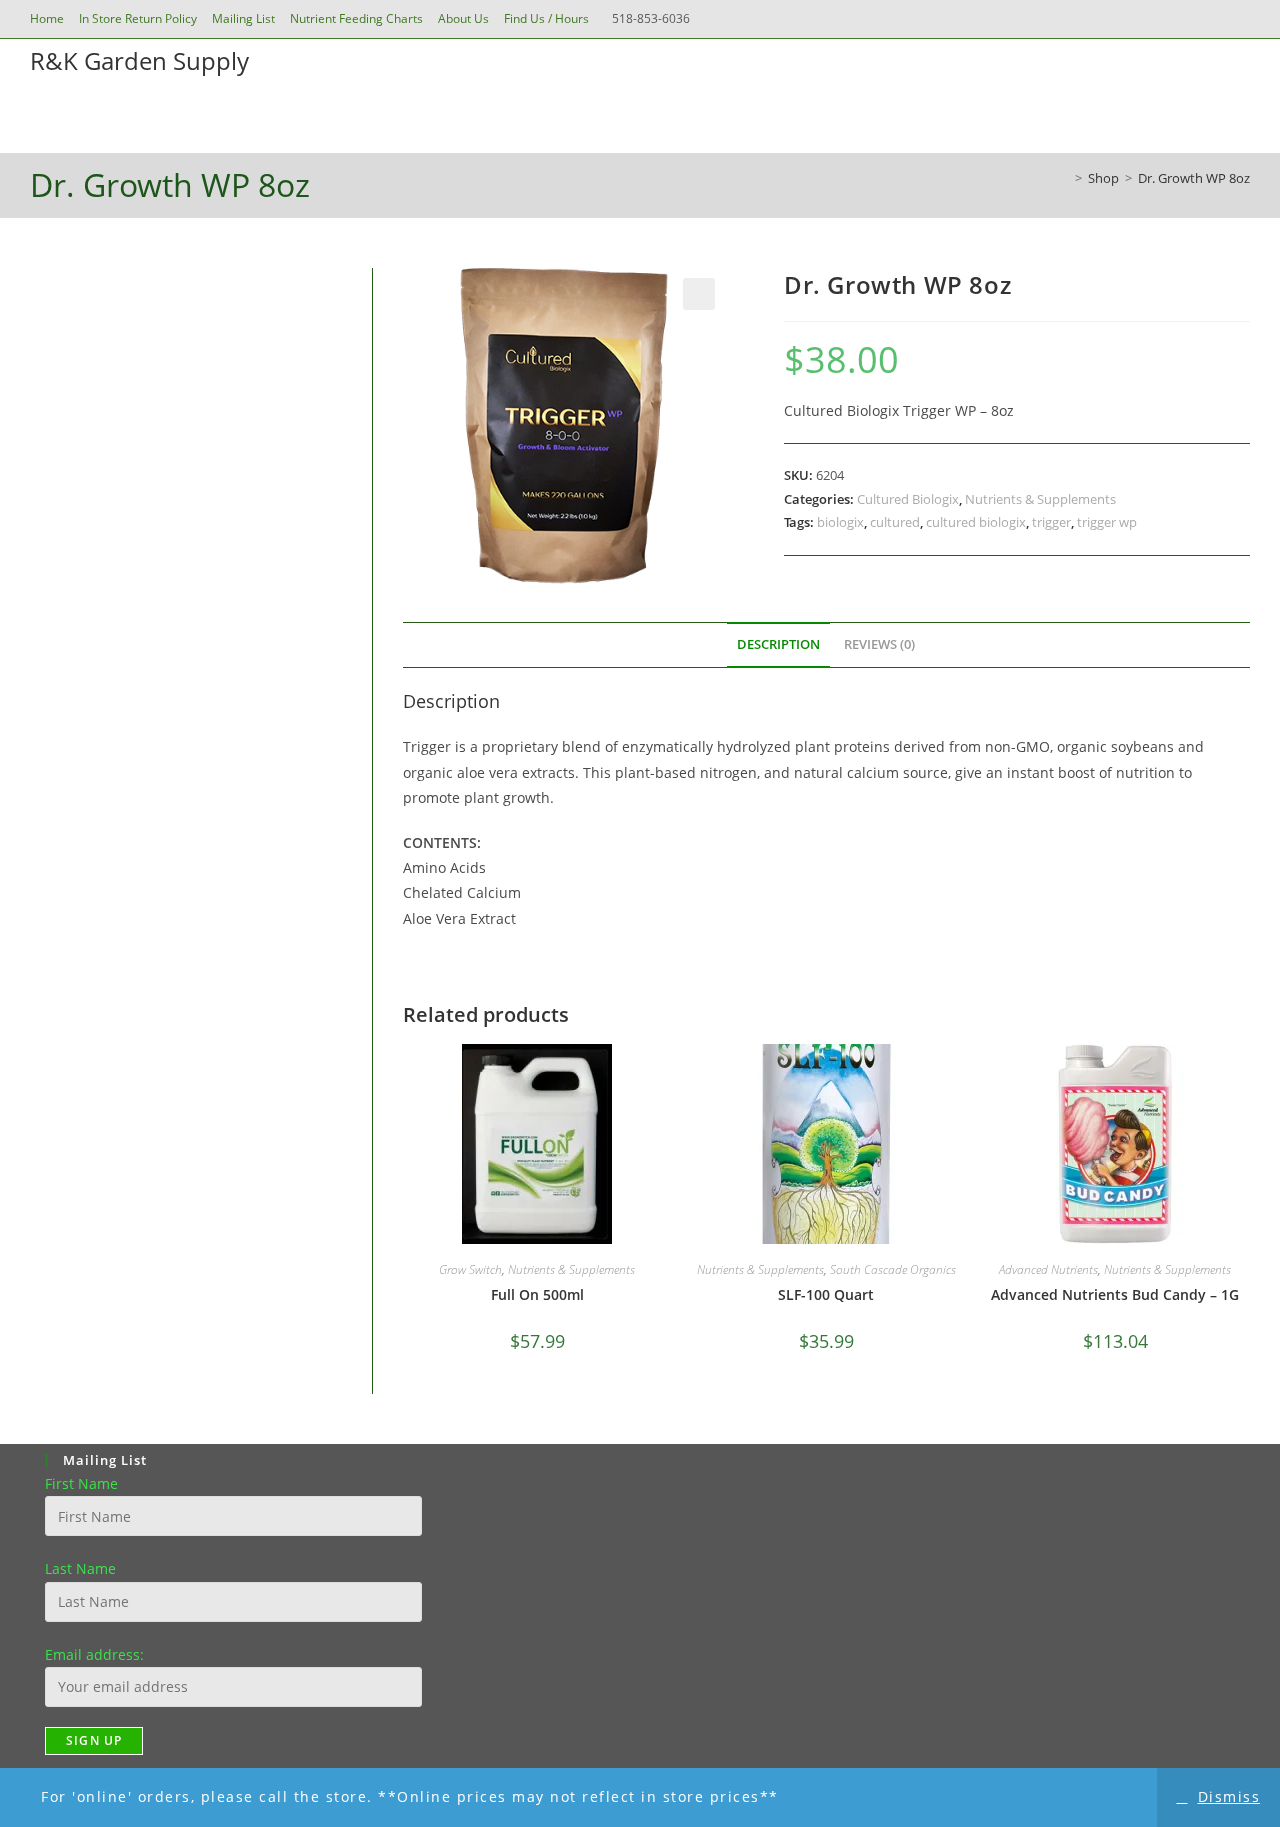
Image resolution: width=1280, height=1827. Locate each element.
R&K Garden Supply (139, 60)
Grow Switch (470, 1269)
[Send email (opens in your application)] (1239, 19)
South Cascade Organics (893, 1269)
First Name (81, 1483)
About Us (463, 18)
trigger (1051, 522)
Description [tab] (778, 644)
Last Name (80, 1568)
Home (47, 18)
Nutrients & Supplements (1040, 499)
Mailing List (243, 18)
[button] (699, 294)
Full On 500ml (537, 1294)
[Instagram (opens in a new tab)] (1214, 19)
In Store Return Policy (138, 18)
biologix (840, 522)
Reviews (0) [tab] (879, 644)
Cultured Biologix (908, 499)
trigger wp (1107, 522)
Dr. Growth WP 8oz (1194, 178)
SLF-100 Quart (826, 1294)
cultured (895, 522)
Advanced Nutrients (1048, 1269)
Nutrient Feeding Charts (356, 18)
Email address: (94, 1654)
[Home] (1064, 178)
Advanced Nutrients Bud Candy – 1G (1115, 1294)
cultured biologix (976, 522)
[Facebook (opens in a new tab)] (1186, 19)
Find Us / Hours (546, 18)
